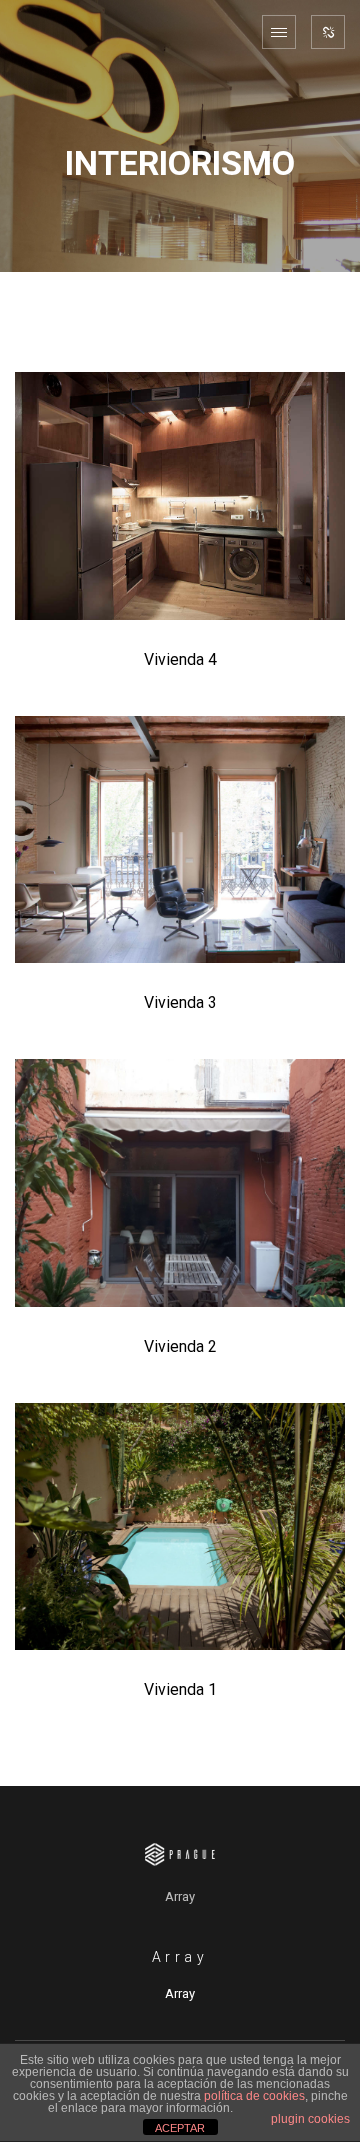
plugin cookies (310, 2119)
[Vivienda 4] (180, 496)
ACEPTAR (180, 2128)
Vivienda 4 (180, 659)
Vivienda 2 (180, 1346)
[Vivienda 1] (180, 1527)
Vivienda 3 (180, 1002)
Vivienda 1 (180, 1689)
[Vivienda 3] (180, 840)
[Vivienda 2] (180, 1183)
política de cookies (254, 2096)
